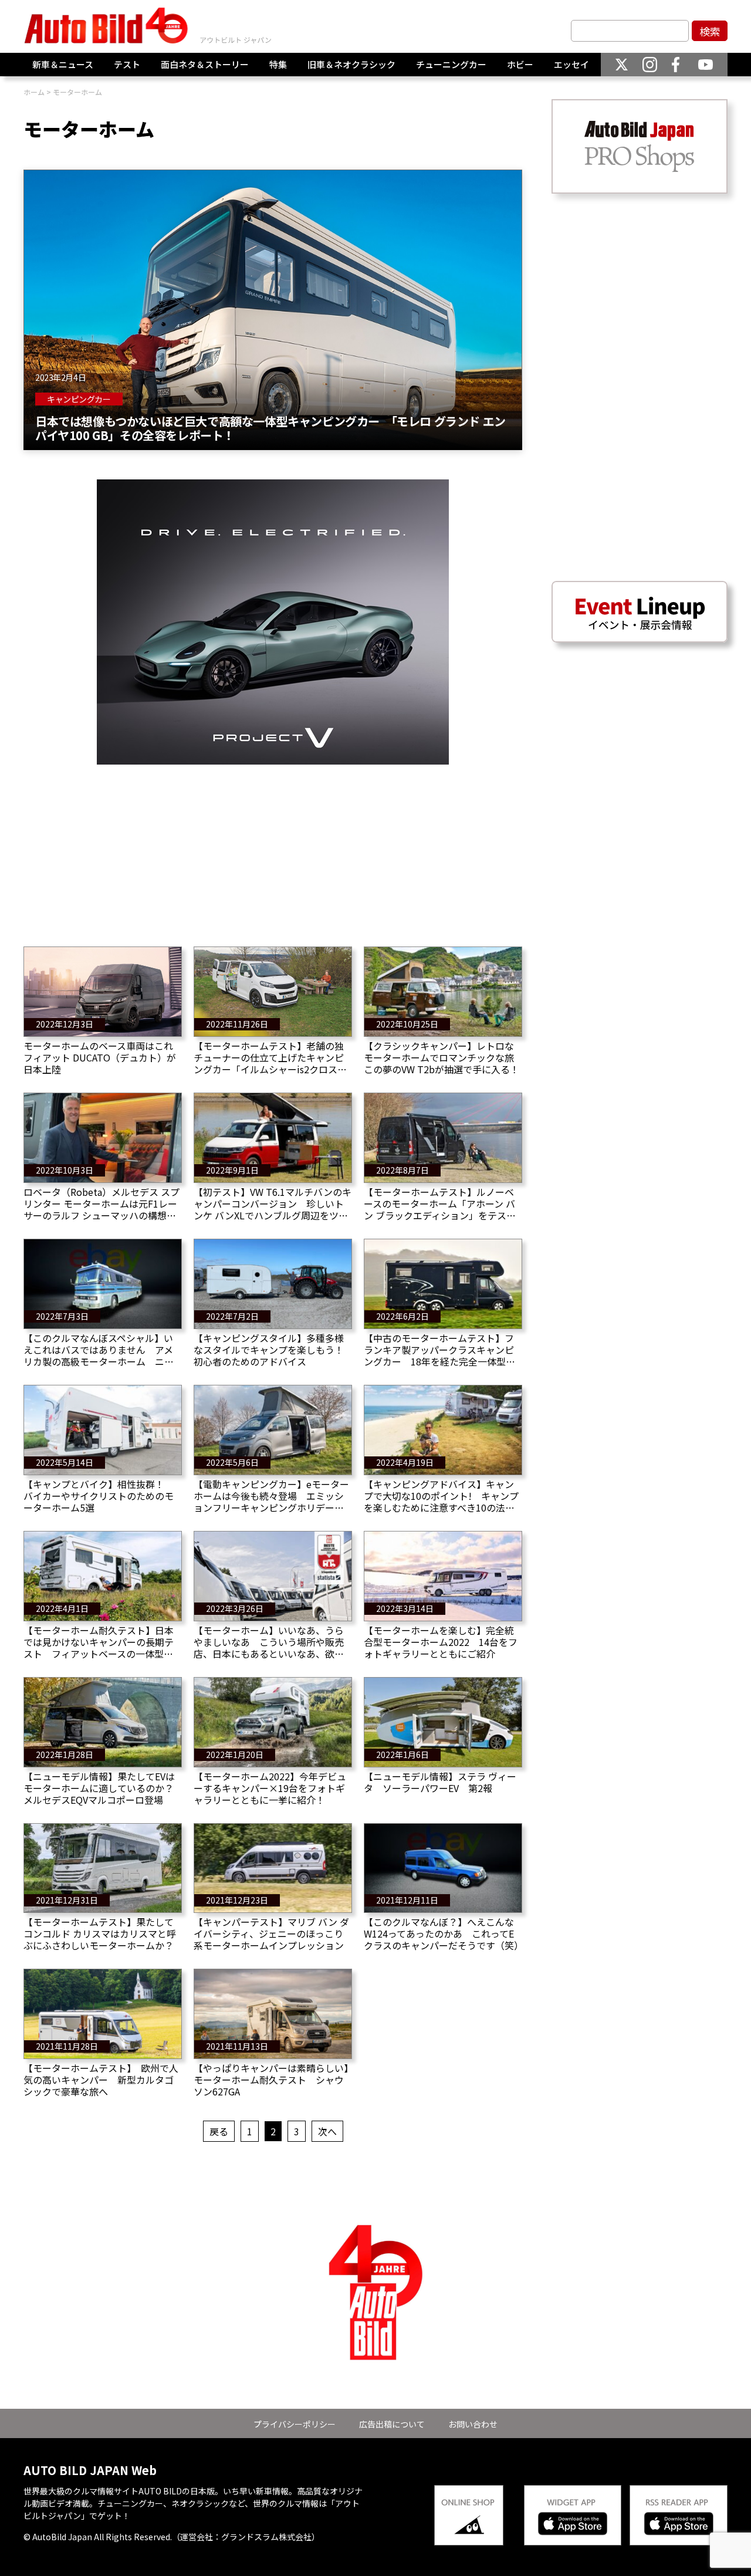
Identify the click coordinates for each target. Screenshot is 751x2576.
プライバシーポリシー (295, 2424)
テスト (127, 64)
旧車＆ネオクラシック (351, 64)
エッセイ (571, 64)
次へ (327, 2131)
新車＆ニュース (63, 64)
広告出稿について (392, 2424)
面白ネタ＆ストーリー (205, 64)
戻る (219, 2131)
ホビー (520, 64)
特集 (278, 64)
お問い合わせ (473, 2424)
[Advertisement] (273, 847)
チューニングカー (451, 64)
